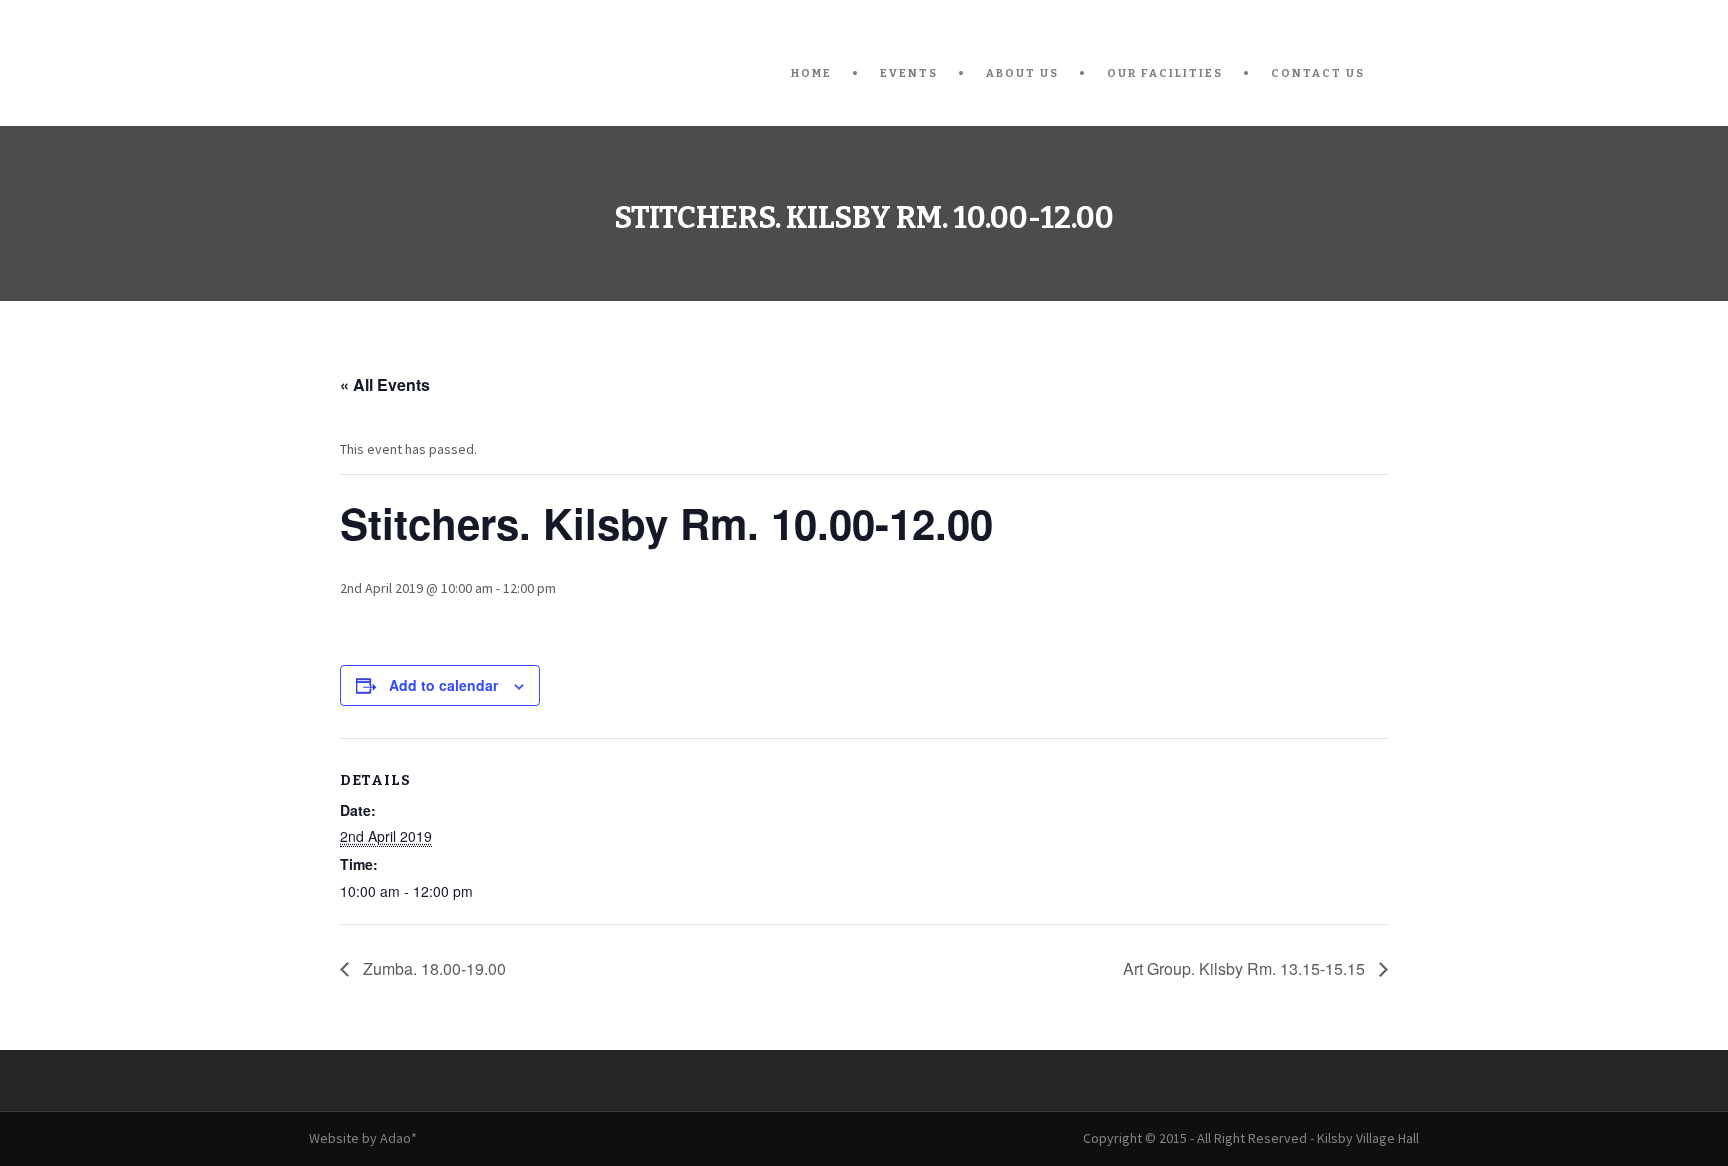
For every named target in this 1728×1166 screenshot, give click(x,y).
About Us (1022, 73)
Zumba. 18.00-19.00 (432, 968)
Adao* (398, 1138)
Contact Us (1318, 73)
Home (811, 73)
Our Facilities (1165, 73)
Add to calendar (443, 685)
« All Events (385, 384)
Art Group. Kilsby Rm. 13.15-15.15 (1246, 968)
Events (909, 73)
